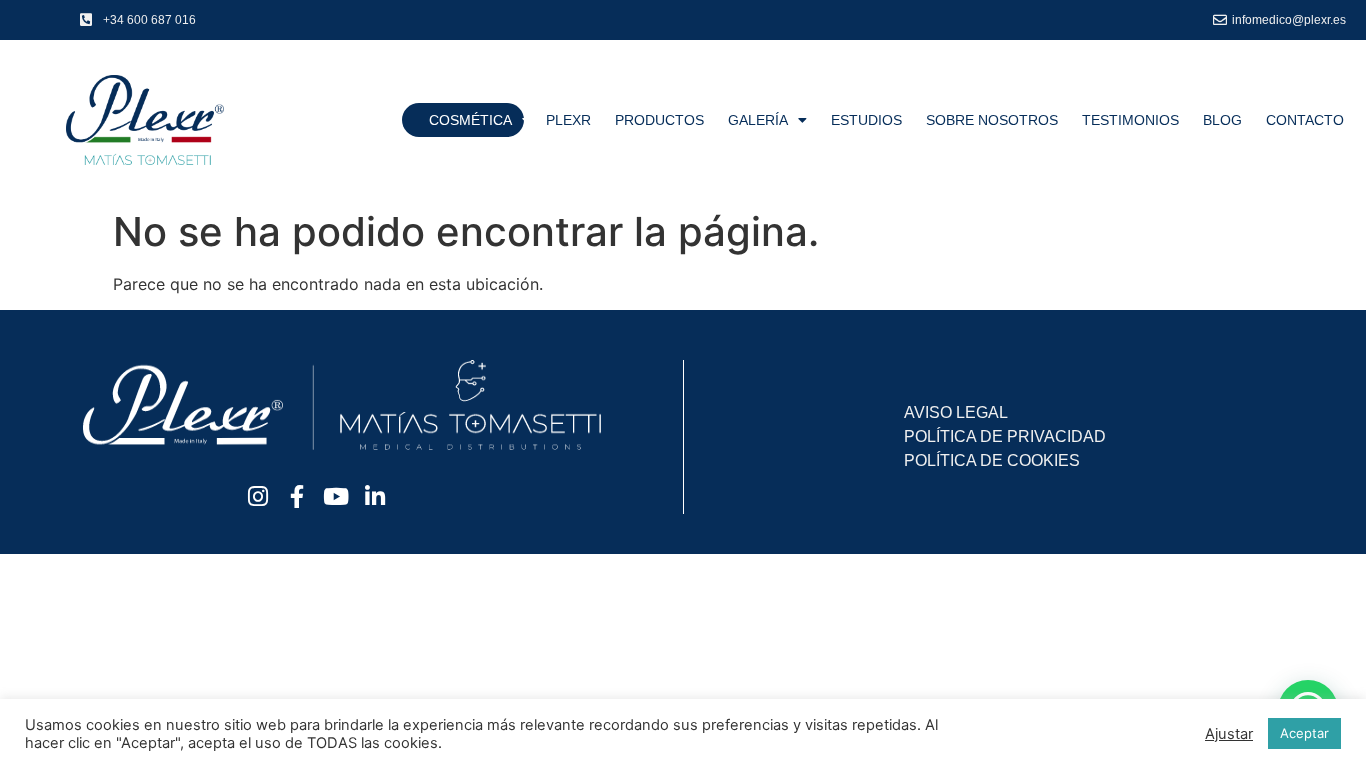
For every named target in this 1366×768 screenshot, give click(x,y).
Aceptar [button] (1304, 733)
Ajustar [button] (1229, 734)
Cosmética (470, 120)
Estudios (866, 120)
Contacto (1305, 120)
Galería (758, 120)
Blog (1222, 120)
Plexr (568, 120)
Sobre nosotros (992, 120)
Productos (659, 120)
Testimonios (1130, 120)
